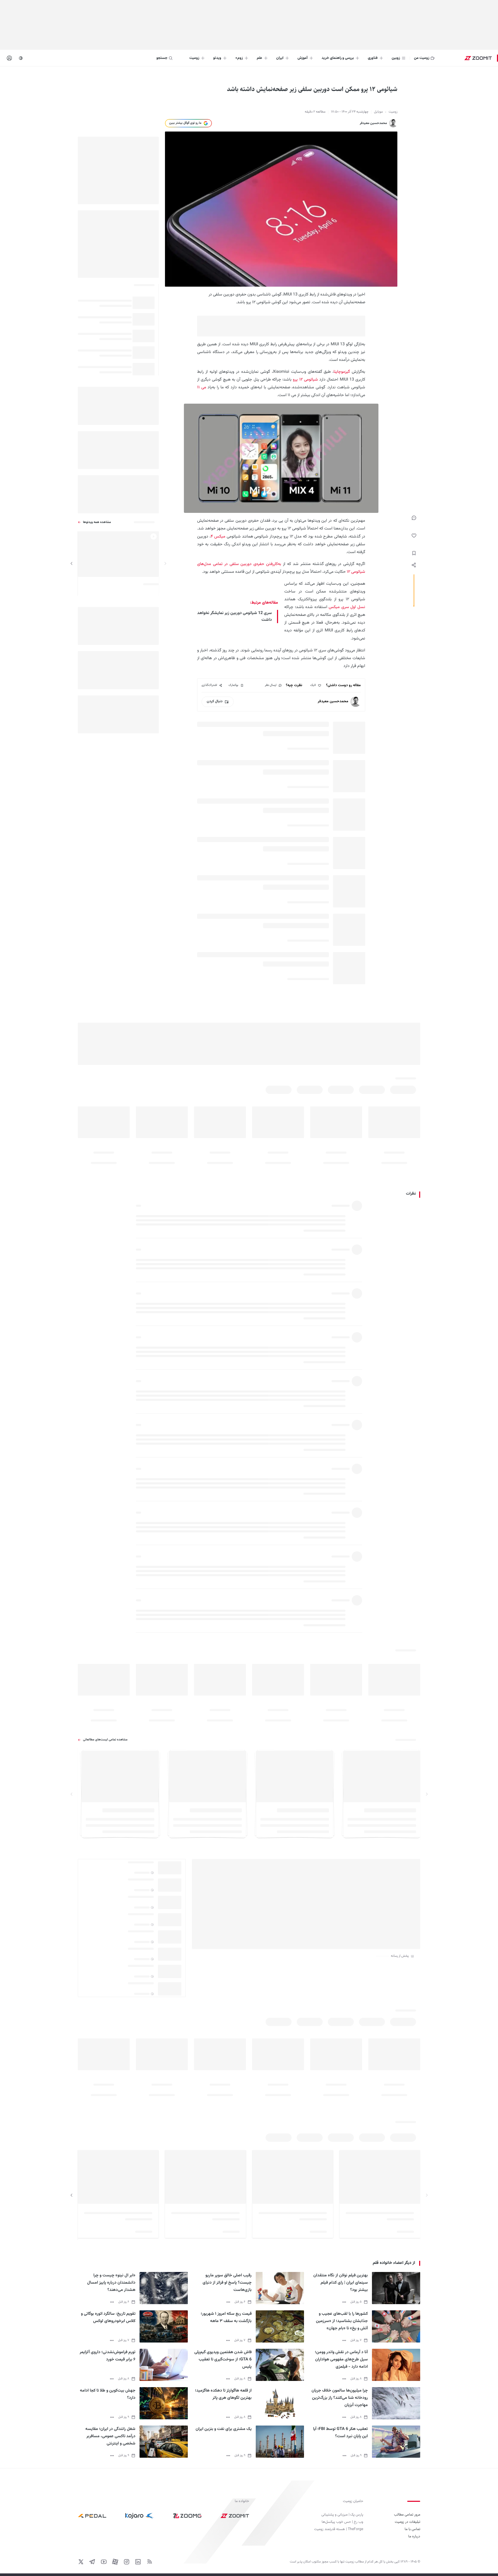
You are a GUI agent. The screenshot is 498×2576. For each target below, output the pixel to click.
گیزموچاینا (342, 372)
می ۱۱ (202, 387)
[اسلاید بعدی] (72, 563)
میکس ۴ (218, 537)
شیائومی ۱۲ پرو (305, 380)
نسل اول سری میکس (347, 607)
